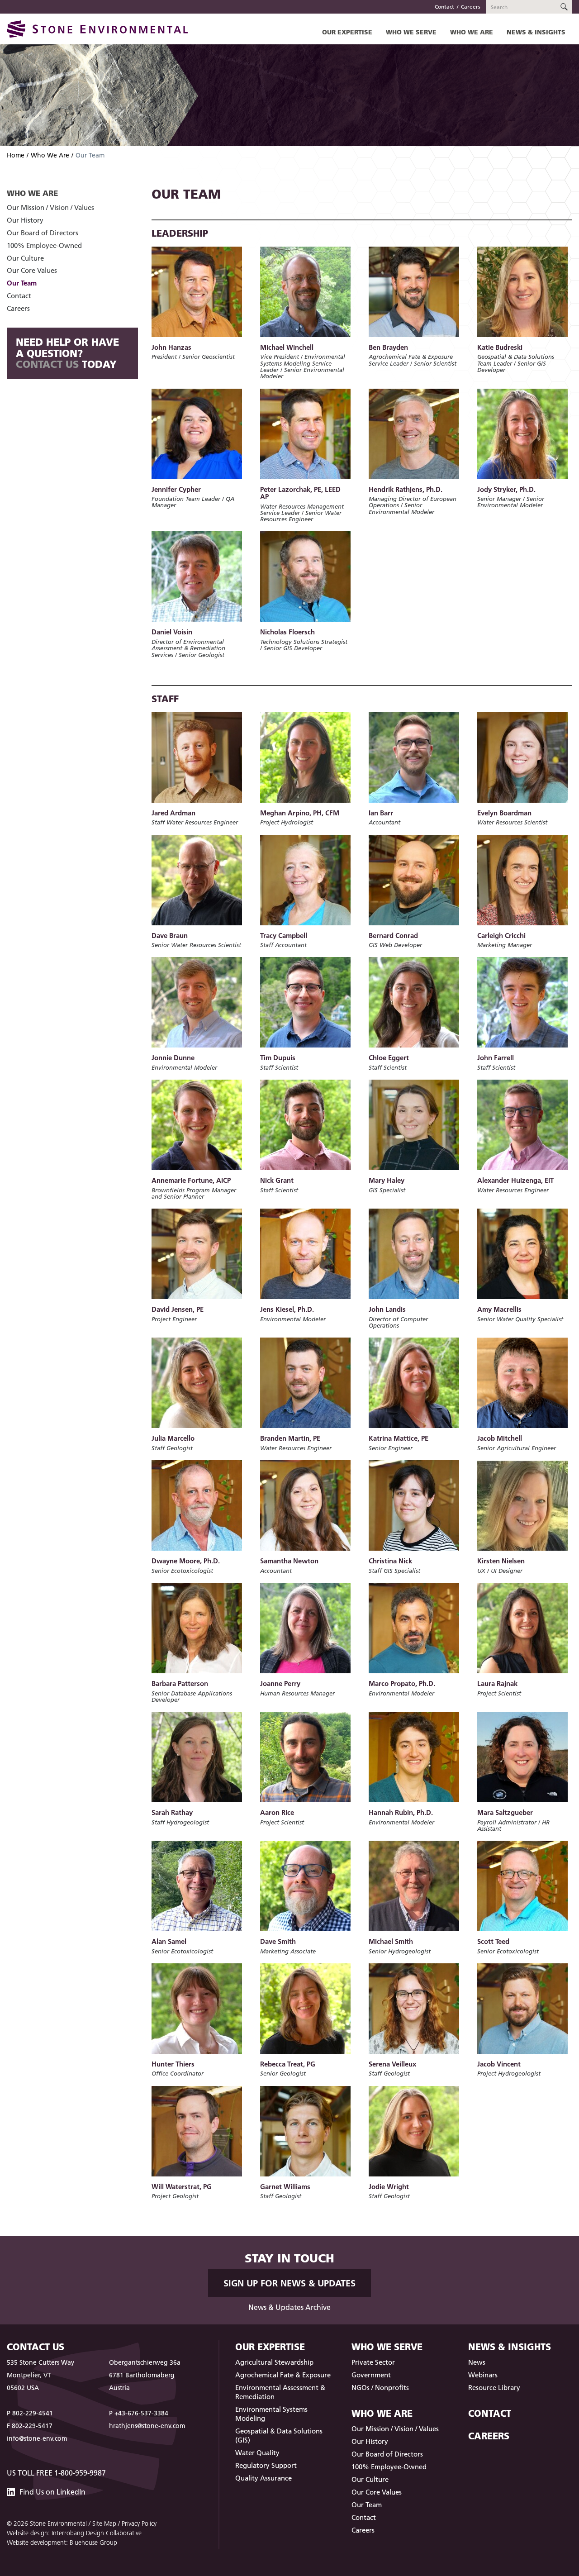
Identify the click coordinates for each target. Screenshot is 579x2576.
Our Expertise (347, 32)
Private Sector (373, 2362)
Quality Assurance (263, 2478)
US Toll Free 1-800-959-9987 (56, 2473)
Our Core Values (32, 270)
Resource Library (494, 2388)
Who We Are (472, 32)
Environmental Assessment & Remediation (280, 2392)
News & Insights (536, 32)
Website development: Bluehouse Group (62, 2543)
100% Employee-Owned (44, 245)
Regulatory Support (266, 2465)
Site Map (104, 2524)
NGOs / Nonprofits (380, 2388)
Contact (444, 7)
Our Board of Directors (43, 233)
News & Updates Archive (289, 2307)
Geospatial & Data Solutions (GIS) (279, 2436)
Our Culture (25, 258)
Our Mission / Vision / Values (50, 207)
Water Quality (257, 2453)
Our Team (22, 283)
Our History (25, 220)
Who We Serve (411, 32)
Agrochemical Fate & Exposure (283, 2375)
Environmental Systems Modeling (271, 2414)
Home (16, 155)
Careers (471, 7)
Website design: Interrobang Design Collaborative (74, 2533)
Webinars (483, 2375)
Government (371, 2375)
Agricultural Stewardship (274, 2362)
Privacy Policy (139, 2524)
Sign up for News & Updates (289, 2283)
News (477, 2362)
